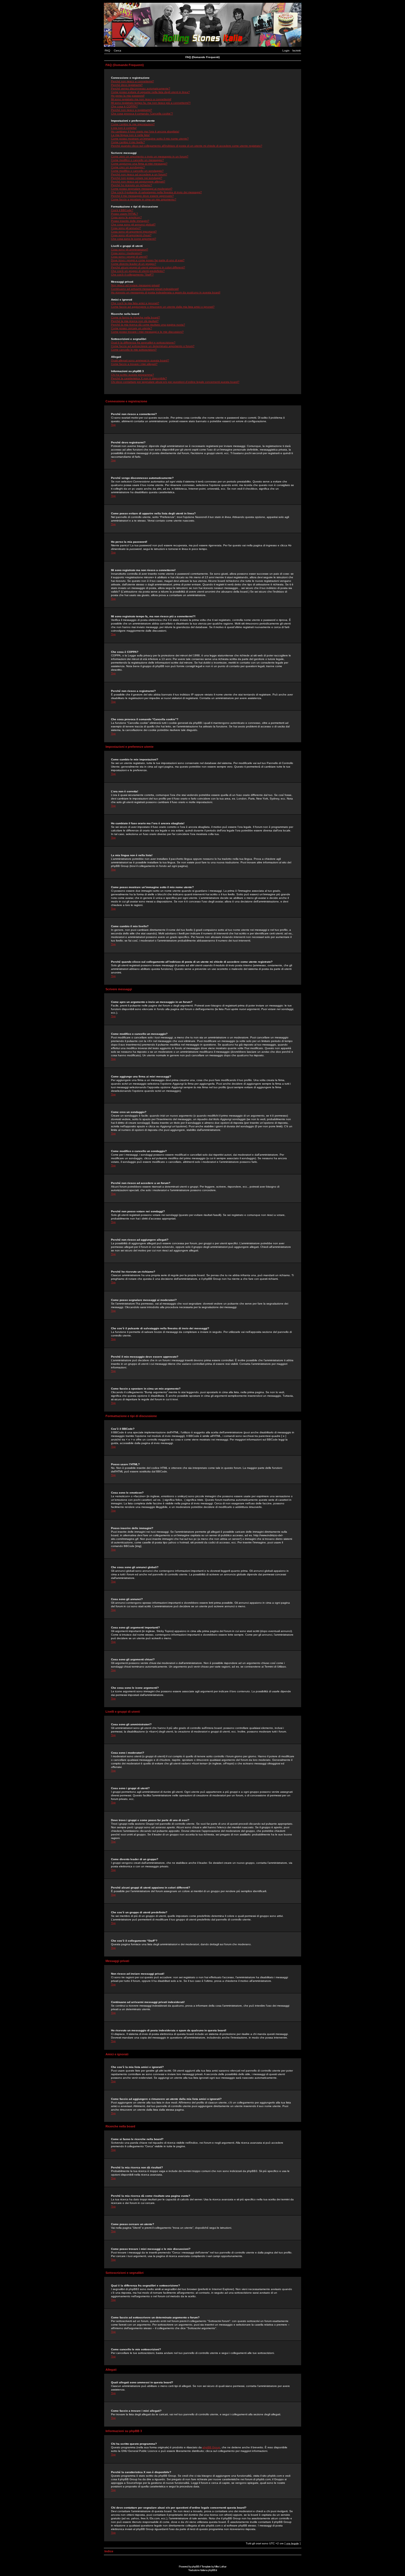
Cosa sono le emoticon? (126, 217)
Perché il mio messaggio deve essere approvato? (142, 196)
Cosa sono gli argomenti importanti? (134, 232)
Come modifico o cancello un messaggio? (137, 160)
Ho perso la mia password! (128, 96)
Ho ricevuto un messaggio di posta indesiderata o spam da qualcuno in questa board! (166, 292)
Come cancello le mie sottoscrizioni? (134, 350)
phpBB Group (211, 2447)
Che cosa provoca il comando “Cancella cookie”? (142, 114)
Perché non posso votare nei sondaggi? (137, 178)
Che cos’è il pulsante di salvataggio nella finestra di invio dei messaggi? (156, 192)
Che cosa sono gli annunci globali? (133, 224)
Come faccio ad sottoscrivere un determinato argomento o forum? (153, 346)
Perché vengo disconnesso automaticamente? (141, 88)
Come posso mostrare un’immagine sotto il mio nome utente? (150, 139)
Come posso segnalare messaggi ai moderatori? (142, 189)
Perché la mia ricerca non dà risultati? (135, 321)
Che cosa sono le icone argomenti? (134, 239)
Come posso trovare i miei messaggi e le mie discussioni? (147, 332)
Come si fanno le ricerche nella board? (136, 317)
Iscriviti (296, 51)
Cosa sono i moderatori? (127, 253)
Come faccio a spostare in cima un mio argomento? (144, 199)
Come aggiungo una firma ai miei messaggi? (139, 164)
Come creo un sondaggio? (128, 167)
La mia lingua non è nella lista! (130, 135)
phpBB (195, 2567)
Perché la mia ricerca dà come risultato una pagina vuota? (148, 325)
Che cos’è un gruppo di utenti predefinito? (138, 271)
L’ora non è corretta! (124, 128)
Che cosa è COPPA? (124, 106)
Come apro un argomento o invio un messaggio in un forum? (150, 156)
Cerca (118, 51)
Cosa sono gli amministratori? (130, 249)
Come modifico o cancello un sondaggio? (137, 171)
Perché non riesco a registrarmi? (132, 110)
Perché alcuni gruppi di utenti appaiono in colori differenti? (148, 267)
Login (286, 51)
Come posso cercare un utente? (132, 328)
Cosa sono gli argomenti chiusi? (131, 235)
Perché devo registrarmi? (127, 85)
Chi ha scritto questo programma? (133, 375)
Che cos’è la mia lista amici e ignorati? (135, 303)
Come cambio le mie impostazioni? (133, 124)
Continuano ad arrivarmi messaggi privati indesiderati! (145, 289)
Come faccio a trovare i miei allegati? (134, 364)
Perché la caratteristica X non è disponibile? (139, 378)
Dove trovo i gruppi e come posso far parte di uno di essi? (148, 260)
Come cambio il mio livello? (128, 142)
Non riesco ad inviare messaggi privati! (135, 285)
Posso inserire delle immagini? (130, 221)
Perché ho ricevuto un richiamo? (132, 185)
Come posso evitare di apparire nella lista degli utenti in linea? (150, 92)
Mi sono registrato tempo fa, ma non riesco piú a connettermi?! (151, 103)
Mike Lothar (220, 2567)
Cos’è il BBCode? (122, 210)
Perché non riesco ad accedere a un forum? (139, 174)
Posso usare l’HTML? (125, 214)
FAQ (107, 51)
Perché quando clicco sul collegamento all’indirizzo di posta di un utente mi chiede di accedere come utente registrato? (187, 146)
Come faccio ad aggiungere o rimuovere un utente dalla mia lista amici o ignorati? (163, 307)
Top (113, 425)
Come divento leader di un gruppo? (134, 264)
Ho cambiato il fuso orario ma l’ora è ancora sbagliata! (145, 131)
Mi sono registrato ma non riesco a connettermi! (141, 99)
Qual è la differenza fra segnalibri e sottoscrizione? (143, 343)
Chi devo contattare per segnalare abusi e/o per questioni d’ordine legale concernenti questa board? (175, 382)
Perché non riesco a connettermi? (133, 81)
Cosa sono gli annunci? (126, 228)
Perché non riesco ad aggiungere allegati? (138, 182)
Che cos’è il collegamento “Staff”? (132, 275)
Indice (109, 2551)
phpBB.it (212, 2570)
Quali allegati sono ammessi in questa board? (140, 360)
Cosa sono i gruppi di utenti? (129, 257)
